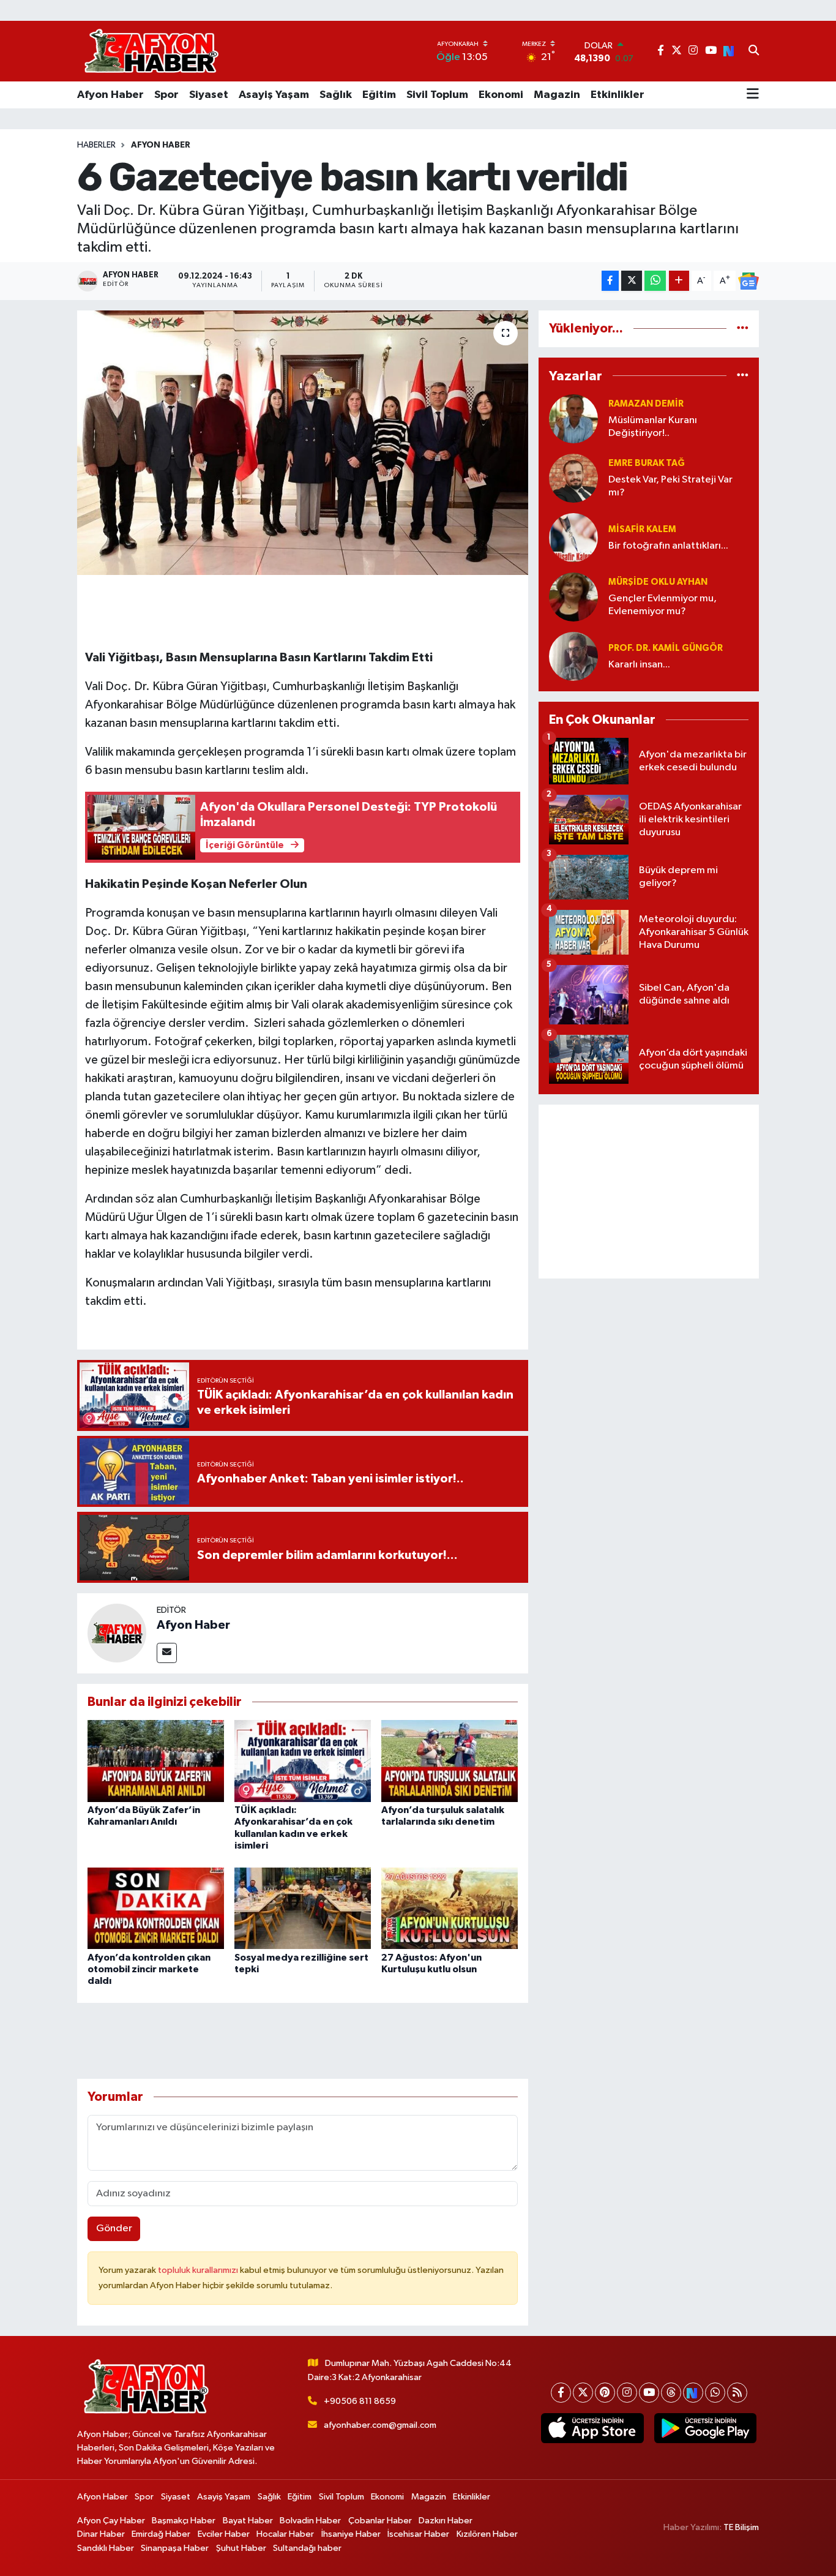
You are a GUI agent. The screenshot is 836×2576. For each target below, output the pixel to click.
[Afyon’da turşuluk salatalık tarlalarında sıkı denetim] (450, 1761)
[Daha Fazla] (679, 281)
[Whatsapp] (715, 2393)
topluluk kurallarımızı (199, 2270)
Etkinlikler (618, 95)
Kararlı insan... (639, 665)
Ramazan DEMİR (646, 404)
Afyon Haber (110, 95)
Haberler (96, 145)
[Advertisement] (649, 1192)
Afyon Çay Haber (111, 2521)
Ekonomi (501, 95)
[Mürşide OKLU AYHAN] (573, 597)
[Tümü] (743, 329)
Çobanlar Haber (380, 2521)
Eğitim (379, 95)
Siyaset (209, 95)
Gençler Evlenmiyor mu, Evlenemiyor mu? (662, 605)
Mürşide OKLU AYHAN (658, 582)
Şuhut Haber (241, 2548)
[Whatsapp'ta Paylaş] (655, 281)
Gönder (114, 2229)
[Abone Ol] (748, 281)
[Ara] (754, 51)
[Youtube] (649, 2393)
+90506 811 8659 (360, 2401)
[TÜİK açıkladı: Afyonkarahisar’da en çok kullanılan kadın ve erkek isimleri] (303, 1761)
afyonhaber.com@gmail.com (380, 2425)
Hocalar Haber (285, 2534)
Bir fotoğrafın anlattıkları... (668, 546)
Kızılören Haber (487, 2534)
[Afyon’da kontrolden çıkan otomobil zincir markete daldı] (156, 1908)
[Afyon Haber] (117, 1633)
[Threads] (671, 2393)
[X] (583, 2393)
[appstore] (592, 2428)
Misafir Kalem (642, 529)
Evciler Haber (224, 2534)
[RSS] (737, 2393)
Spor (166, 95)
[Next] (693, 2393)
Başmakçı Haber (184, 2521)
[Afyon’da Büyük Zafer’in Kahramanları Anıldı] (156, 1761)
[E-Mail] (167, 1653)
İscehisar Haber (418, 2534)
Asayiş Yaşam (274, 95)
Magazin (557, 95)
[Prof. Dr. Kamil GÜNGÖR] (573, 656)
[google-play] (705, 2428)
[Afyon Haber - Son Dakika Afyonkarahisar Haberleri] (151, 51)
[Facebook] (561, 2393)
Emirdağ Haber (161, 2534)
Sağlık (336, 95)
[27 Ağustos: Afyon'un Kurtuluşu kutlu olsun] (450, 1908)
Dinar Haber (101, 2534)
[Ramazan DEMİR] (573, 419)
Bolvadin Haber (310, 2521)
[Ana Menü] (753, 95)
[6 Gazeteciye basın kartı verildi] (303, 443)
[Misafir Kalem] (573, 537)
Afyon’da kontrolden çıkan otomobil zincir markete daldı (149, 1969)
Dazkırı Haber (446, 2521)
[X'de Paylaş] (632, 281)
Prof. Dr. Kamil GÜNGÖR (666, 648)
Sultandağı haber (307, 2548)
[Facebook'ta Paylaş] (610, 281)
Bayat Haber (248, 2521)
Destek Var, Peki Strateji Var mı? (670, 486)
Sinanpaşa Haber (175, 2548)
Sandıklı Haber (106, 2548)
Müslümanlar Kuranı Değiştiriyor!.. (653, 427)
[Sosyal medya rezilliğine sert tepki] (303, 1908)
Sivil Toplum (437, 95)
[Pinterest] (605, 2393)
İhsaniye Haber (351, 2534)
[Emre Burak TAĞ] (573, 478)
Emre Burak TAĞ (647, 463)
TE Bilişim (741, 2527)
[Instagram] (627, 2393)
